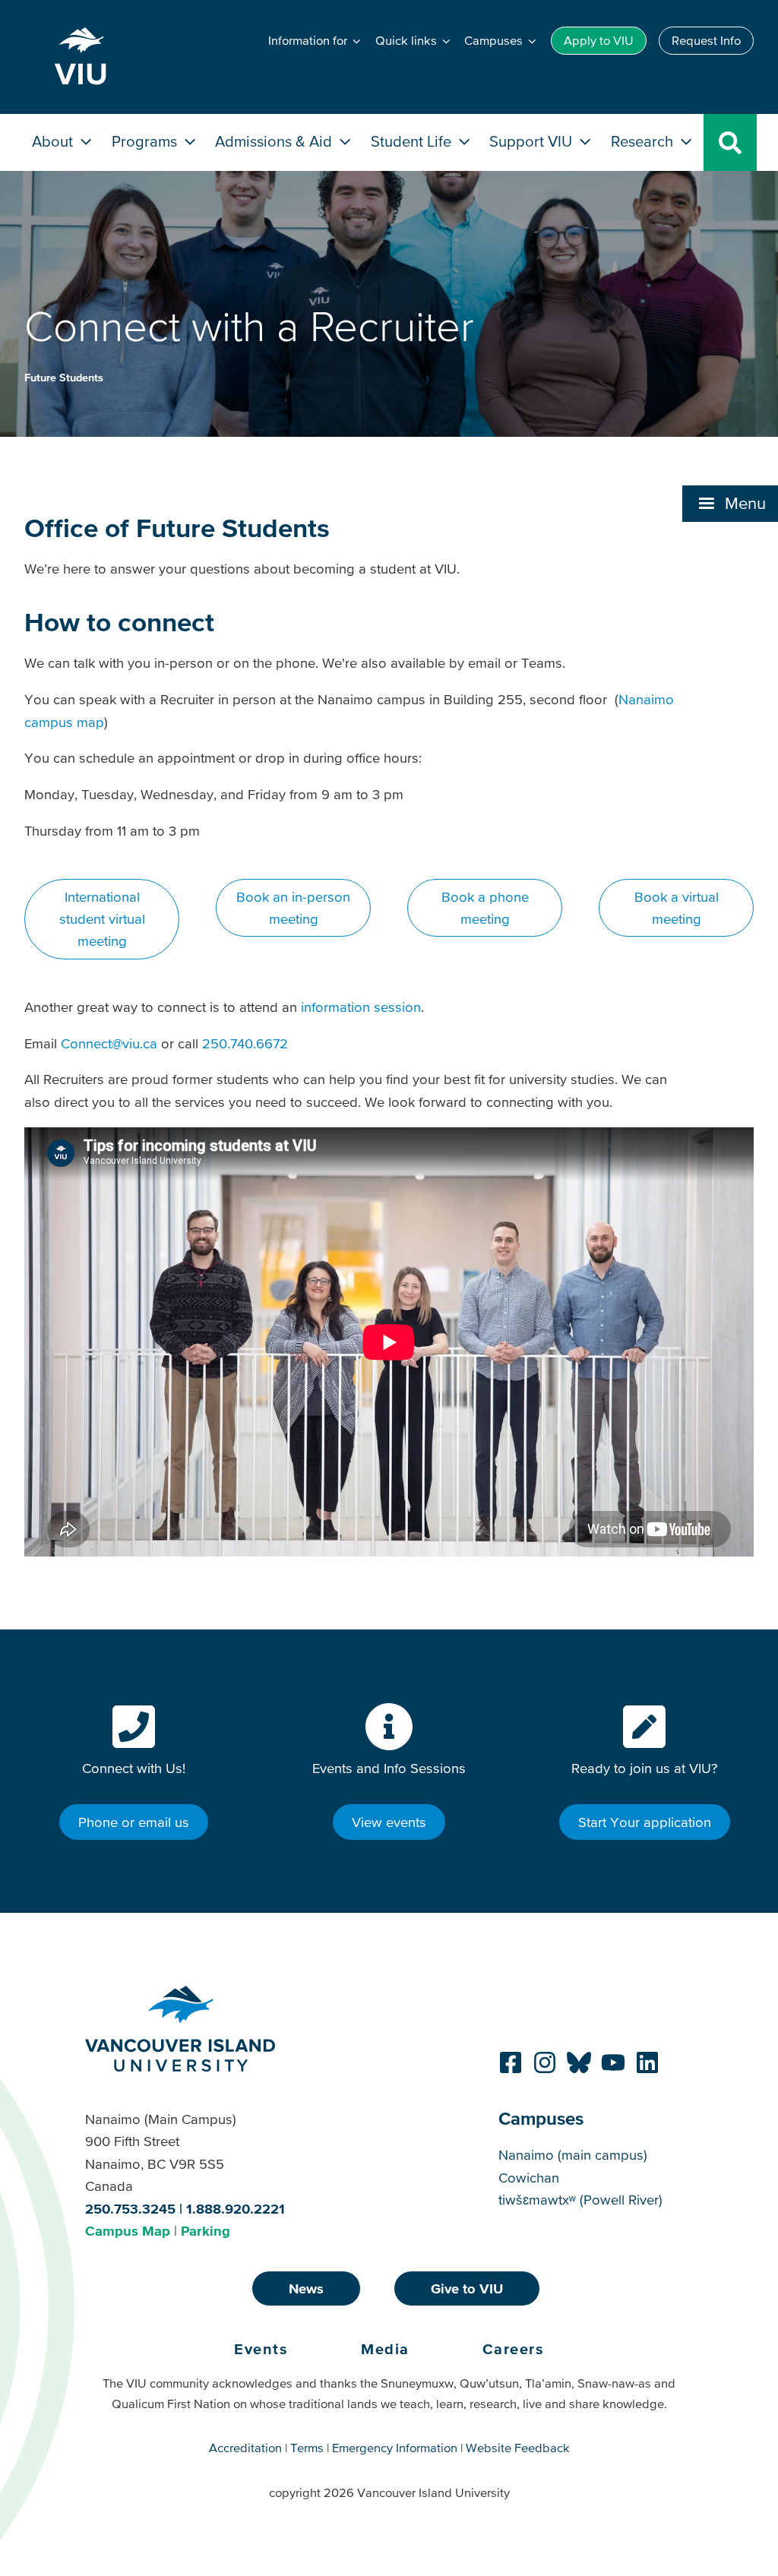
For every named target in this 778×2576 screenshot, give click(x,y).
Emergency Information (395, 2448)
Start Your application (645, 1822)
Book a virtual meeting (677, 908)
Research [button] (644, 141)
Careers (514, 2349)
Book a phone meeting (485, 908)
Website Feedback (518, 2448)
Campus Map (128, 2231)
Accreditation (245, 2448)
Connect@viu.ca (109, 1043)
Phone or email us (134, 1822)
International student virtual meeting (102, 919)
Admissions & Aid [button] (275, 141)
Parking (206, 2231)
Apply (599, 40)
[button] (730, 504)
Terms (307, 2448)
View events (389, 1822)
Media (385, 2349)
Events (261, 2349)
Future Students (64, 378)
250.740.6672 (245, 1043)
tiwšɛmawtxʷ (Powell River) (580, 2200)
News (306, 2288)
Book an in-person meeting (293, 908)
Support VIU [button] (533, 141)
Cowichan (529, 2178)
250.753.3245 (130, 2209)
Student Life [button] (413, 141)
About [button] (54, 141)
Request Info (706, 40)
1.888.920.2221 (236, 2209)
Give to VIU (467, 2288)
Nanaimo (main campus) (573, 2155)
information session (361, 1007)
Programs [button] (146, 141)
